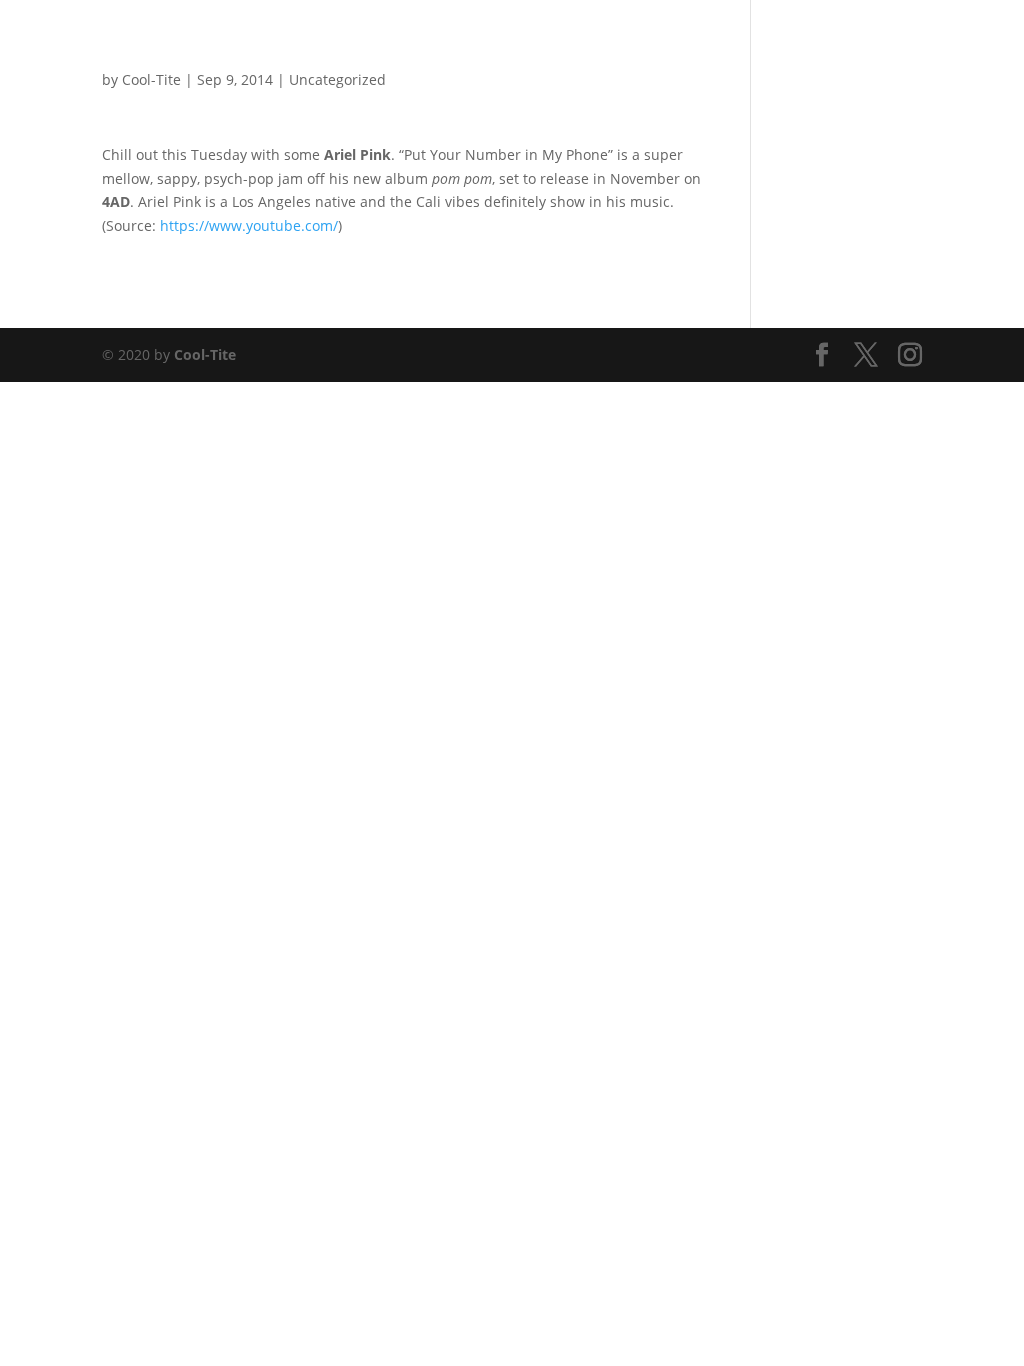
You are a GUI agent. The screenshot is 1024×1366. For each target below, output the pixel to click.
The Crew (802, 41)
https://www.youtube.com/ (249, 225)
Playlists (663, 41)
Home (455, 41)
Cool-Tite (205, 354)
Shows (591, 41)
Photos (522, 41)
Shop (731, 41)
